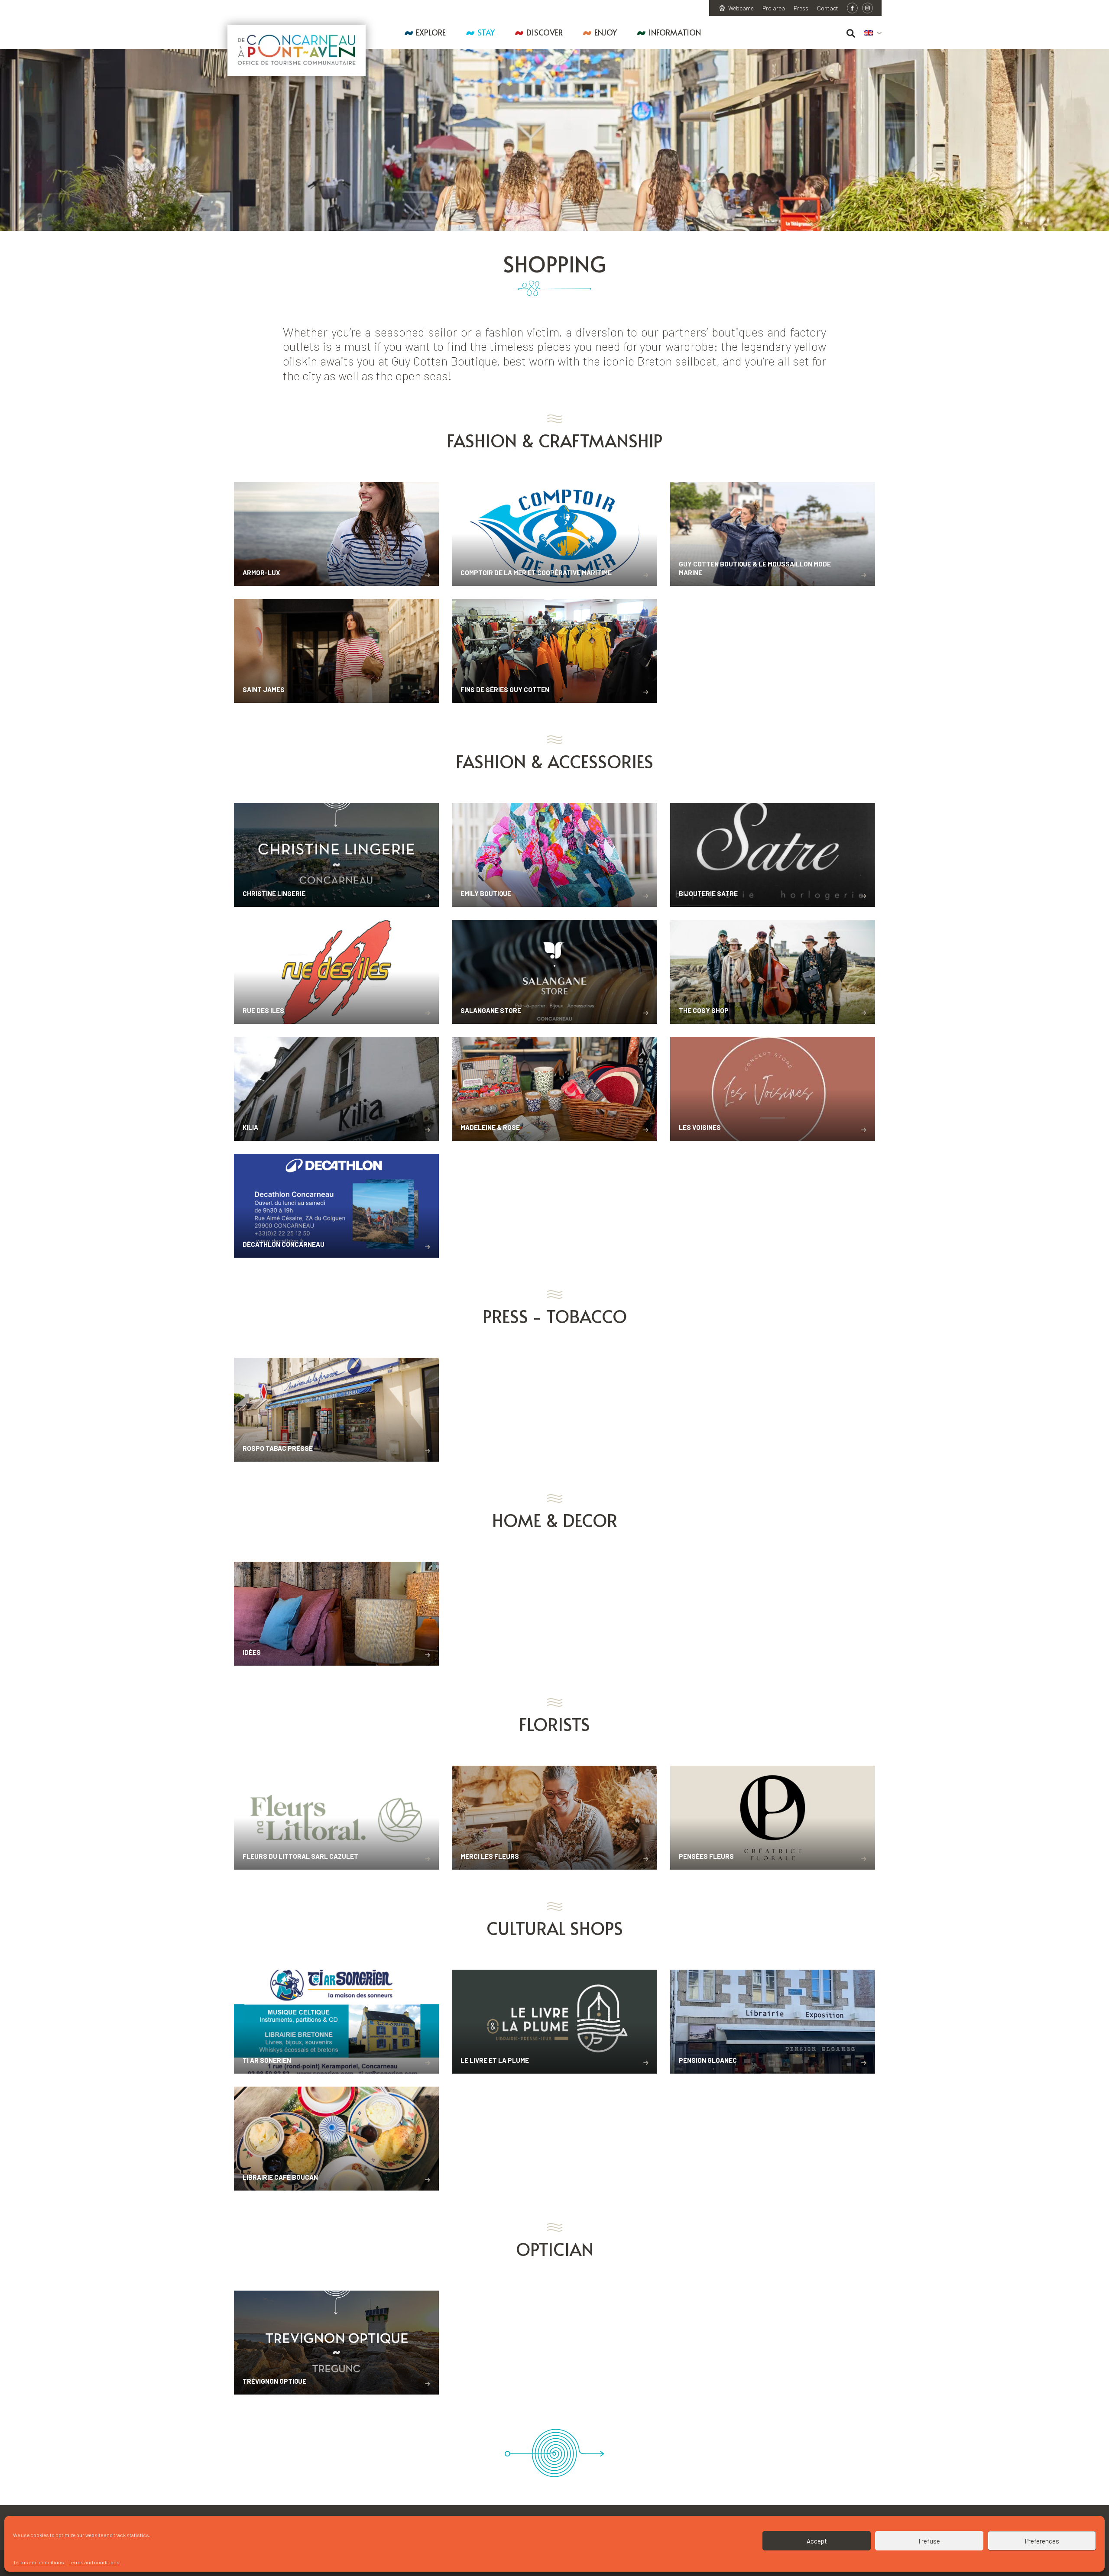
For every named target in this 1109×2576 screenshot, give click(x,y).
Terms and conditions (39, 2562)
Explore (431, 32)
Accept (817, 2541)
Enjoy (606, 32)
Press (801, 8)
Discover (545, 32)
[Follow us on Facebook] (852, 8)
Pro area (774, 8)
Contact (828, 8)
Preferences (1042, 2541)
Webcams (741, 8)
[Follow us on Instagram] (867, 8)
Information (675, 32)
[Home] (297, 50)
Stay (486, 32)
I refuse (929, 2541)
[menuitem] (873, 33)
